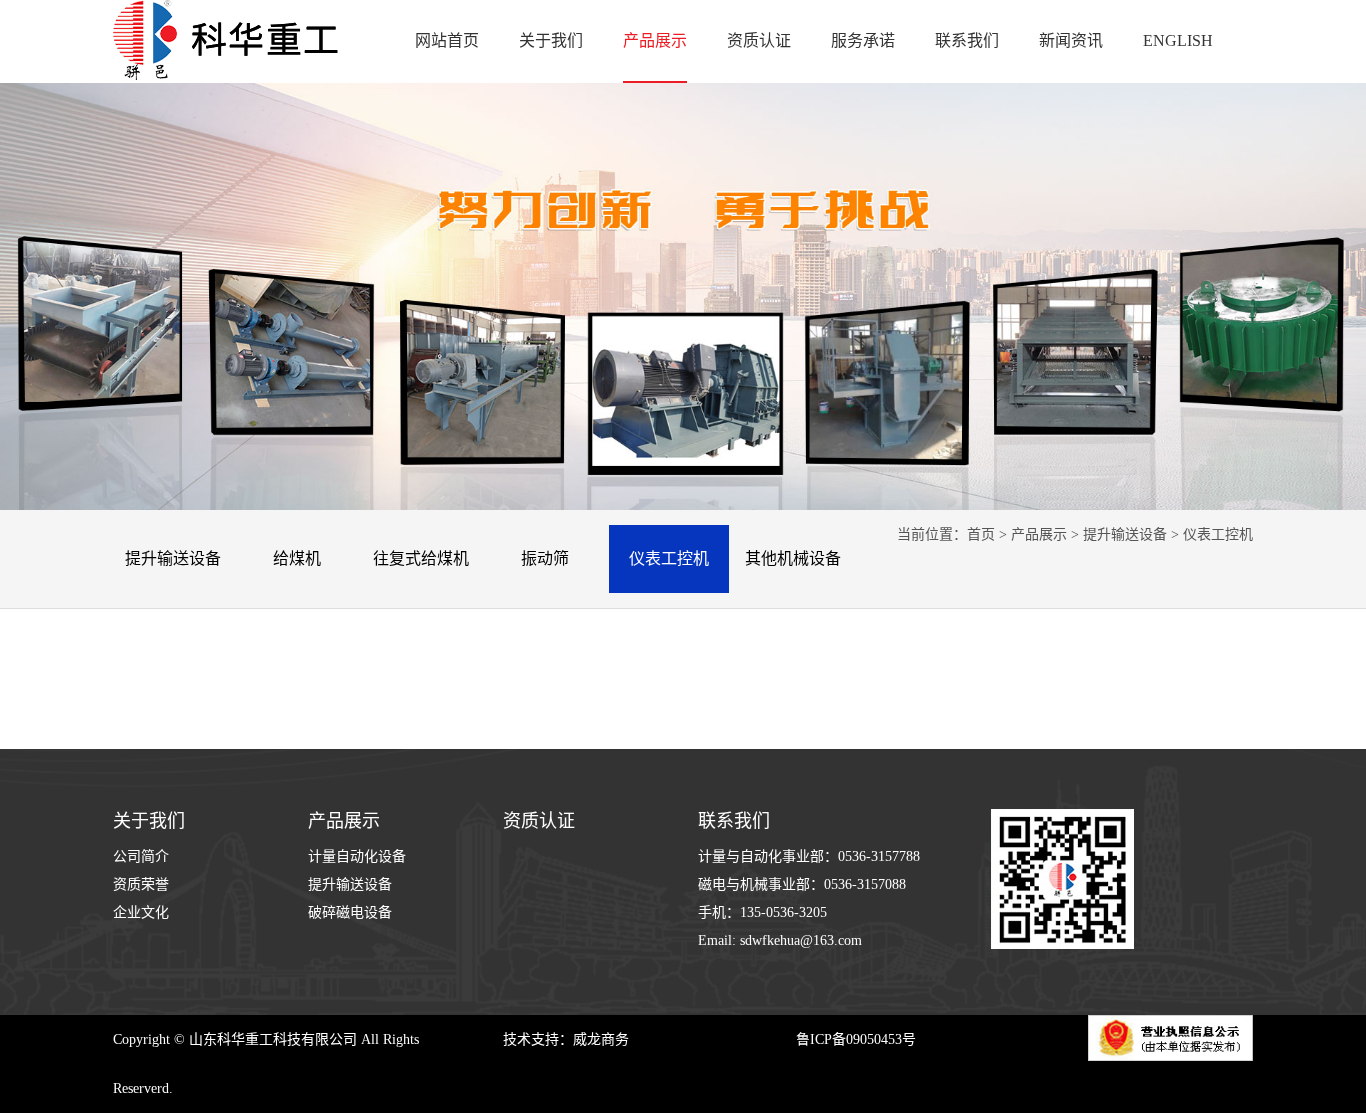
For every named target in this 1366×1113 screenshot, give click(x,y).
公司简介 (141, 856)
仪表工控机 (669, 558)
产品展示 (1039, 534)
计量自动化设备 (357, 856)
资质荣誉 (141, 884)
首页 (981, 534)
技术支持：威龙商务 (566, 1039)
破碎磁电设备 (350, 912)
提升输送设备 (173, 558)
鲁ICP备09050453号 (856, 1039)
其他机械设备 (793, 558)
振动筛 (545, 558)
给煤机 (297, 558)
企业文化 (141, 912)
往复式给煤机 (421, 558)
